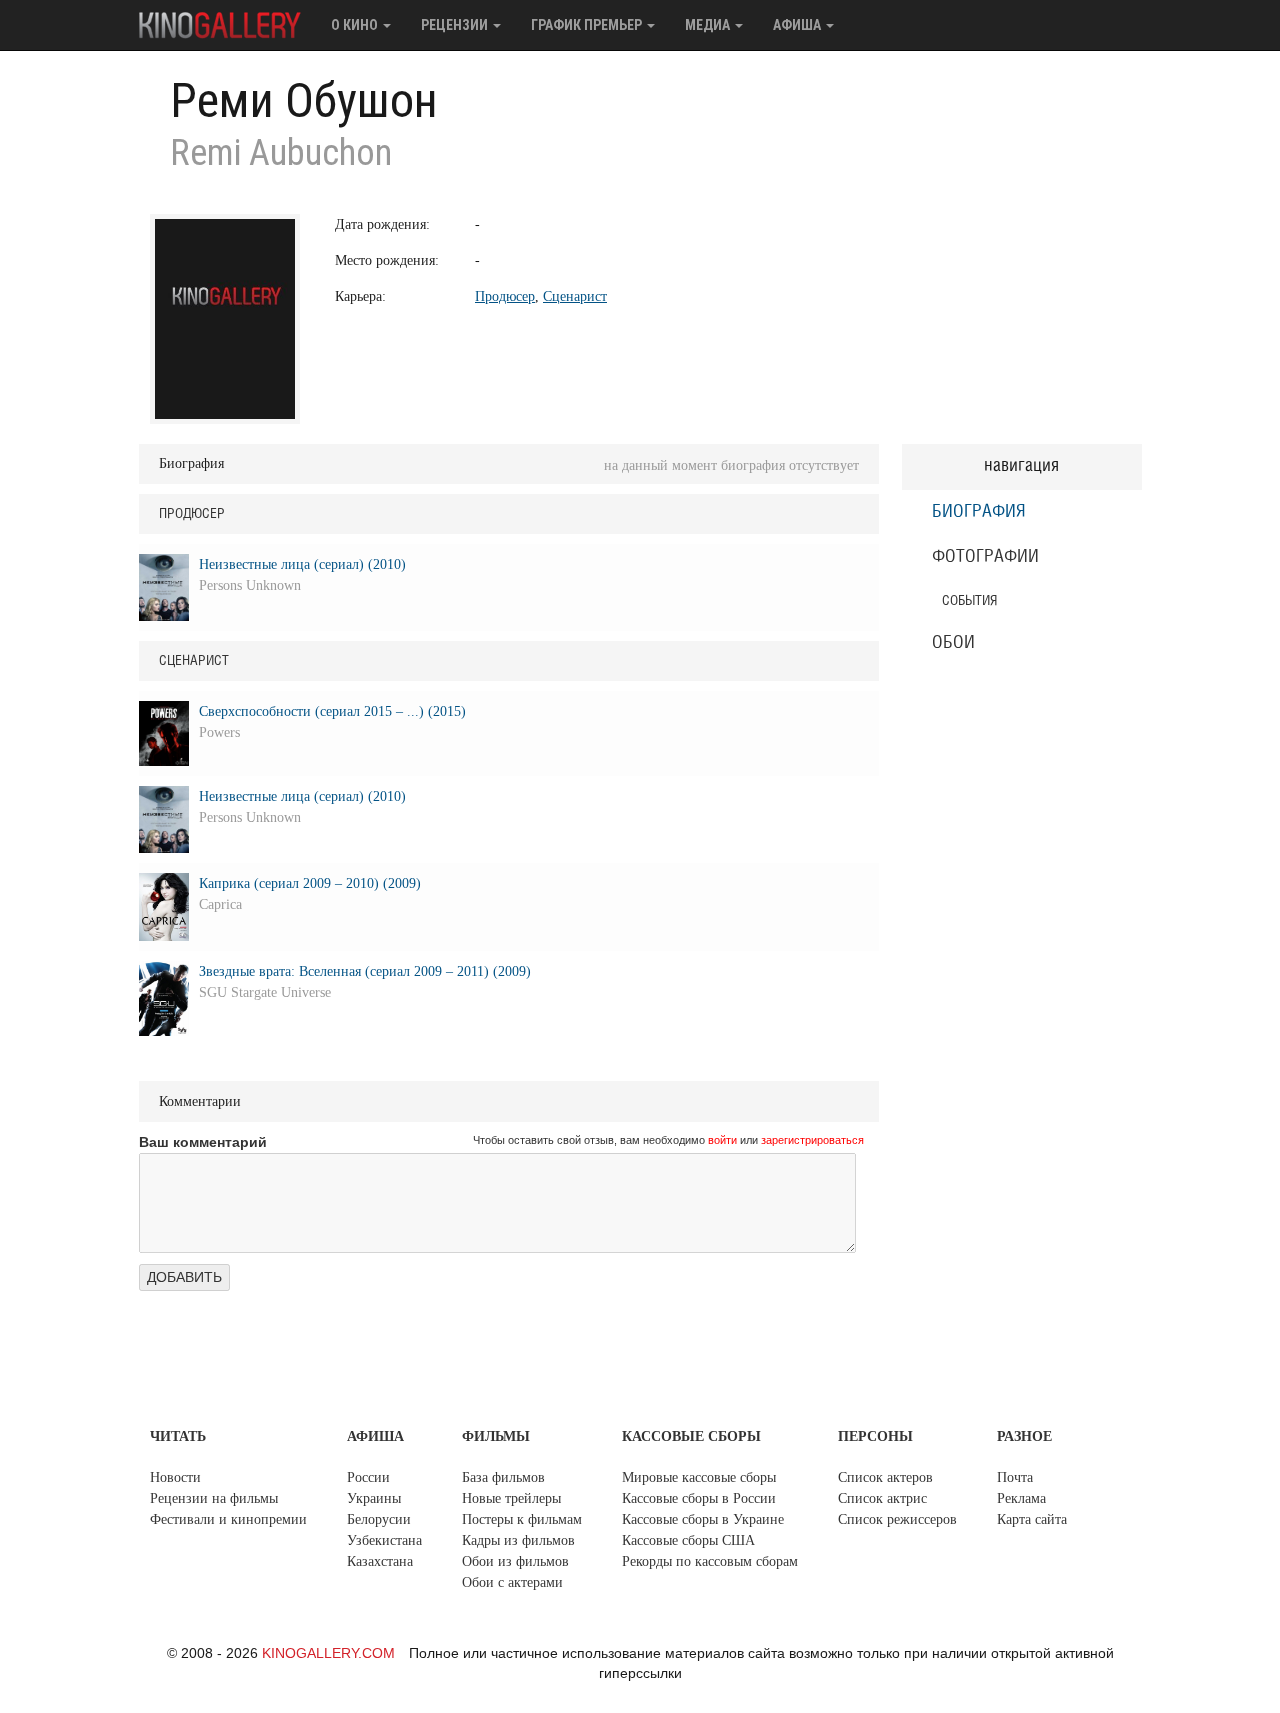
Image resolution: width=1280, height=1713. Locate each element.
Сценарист (575, 296)
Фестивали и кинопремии (228, 1519)
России (368, 1477)
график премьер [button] (588, 25)
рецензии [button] (456, 25)
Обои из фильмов (515, 1561)
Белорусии (379, 1519)
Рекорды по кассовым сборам (710, 1561)
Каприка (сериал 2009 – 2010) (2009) (310, 883)
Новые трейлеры (511, 1498)
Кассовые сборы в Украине (703, 1519)
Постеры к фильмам (522, 1519)
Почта (1015, 1477)
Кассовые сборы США (688, 1540)
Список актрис (882, 1498)
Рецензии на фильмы (214, 1498)
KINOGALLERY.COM (328, 1653)
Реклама (1021, 1498)
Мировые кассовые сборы (699, 1477)
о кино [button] (356, 25)
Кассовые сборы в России (699, 1498)
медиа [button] (709, 25)
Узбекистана (384, 1540)
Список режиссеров (897, 1519)
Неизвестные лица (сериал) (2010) (302, 564)
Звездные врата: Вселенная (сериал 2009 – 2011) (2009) (365, 971)
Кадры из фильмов (518, 1540)
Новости (175, 1477)
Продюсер (505, 296)
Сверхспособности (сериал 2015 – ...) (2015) (332, 711)
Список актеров (885, 1477)
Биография (979, 512)
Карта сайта (1032, 1519)
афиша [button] (798, 25)
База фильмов (503, 1477)
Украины (374, 1498)
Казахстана (380, 1561)
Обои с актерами (512, 1582)
